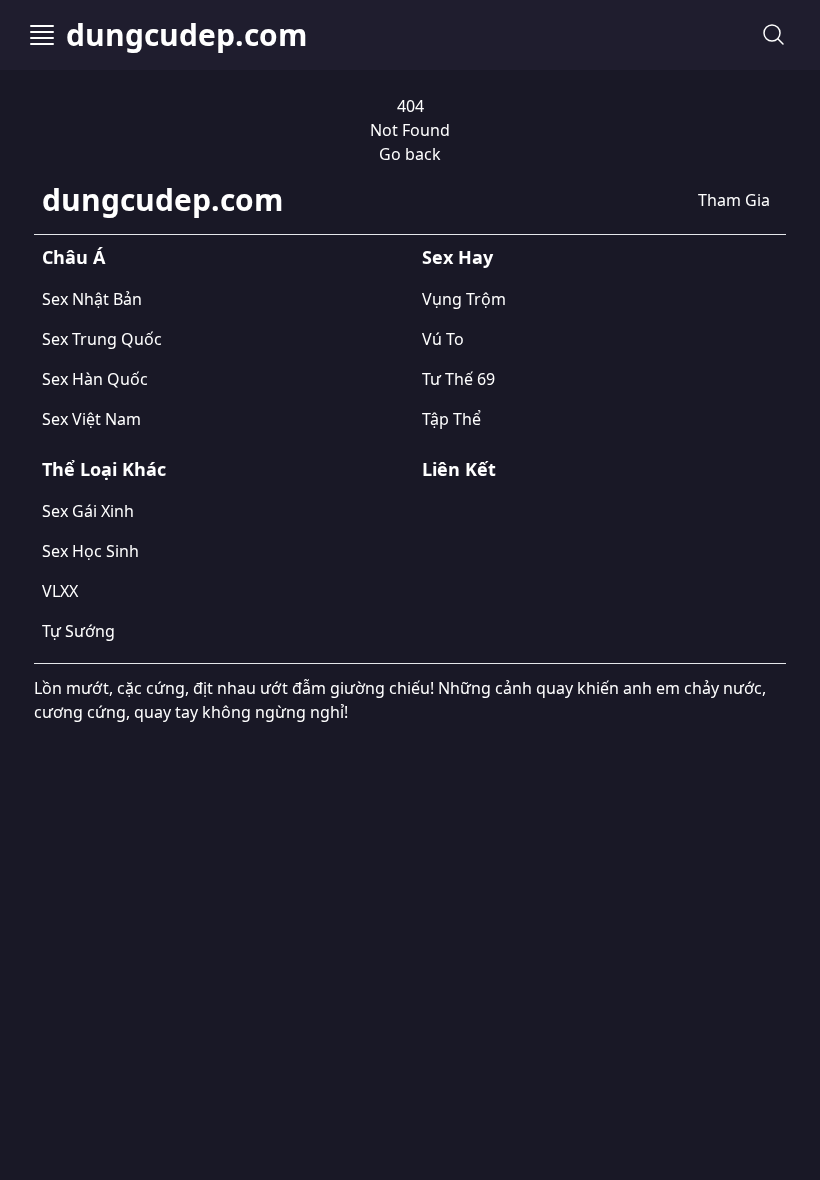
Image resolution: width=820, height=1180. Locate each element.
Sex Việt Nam (91, 419)
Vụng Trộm (464, 299)
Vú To (443, 339)
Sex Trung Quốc (102, 339)
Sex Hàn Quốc (95, 379)
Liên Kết (459, 469)
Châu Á (73, 257)
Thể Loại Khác (104, 469)
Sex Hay (457, 257)
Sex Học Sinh (90, 551)
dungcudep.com (186, 35)
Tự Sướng (78, 631)
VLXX (60, 591)
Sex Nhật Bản (92, 299)
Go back (410, 154)
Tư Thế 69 (458, 379)
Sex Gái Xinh (88, 511)
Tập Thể (451, 419)
